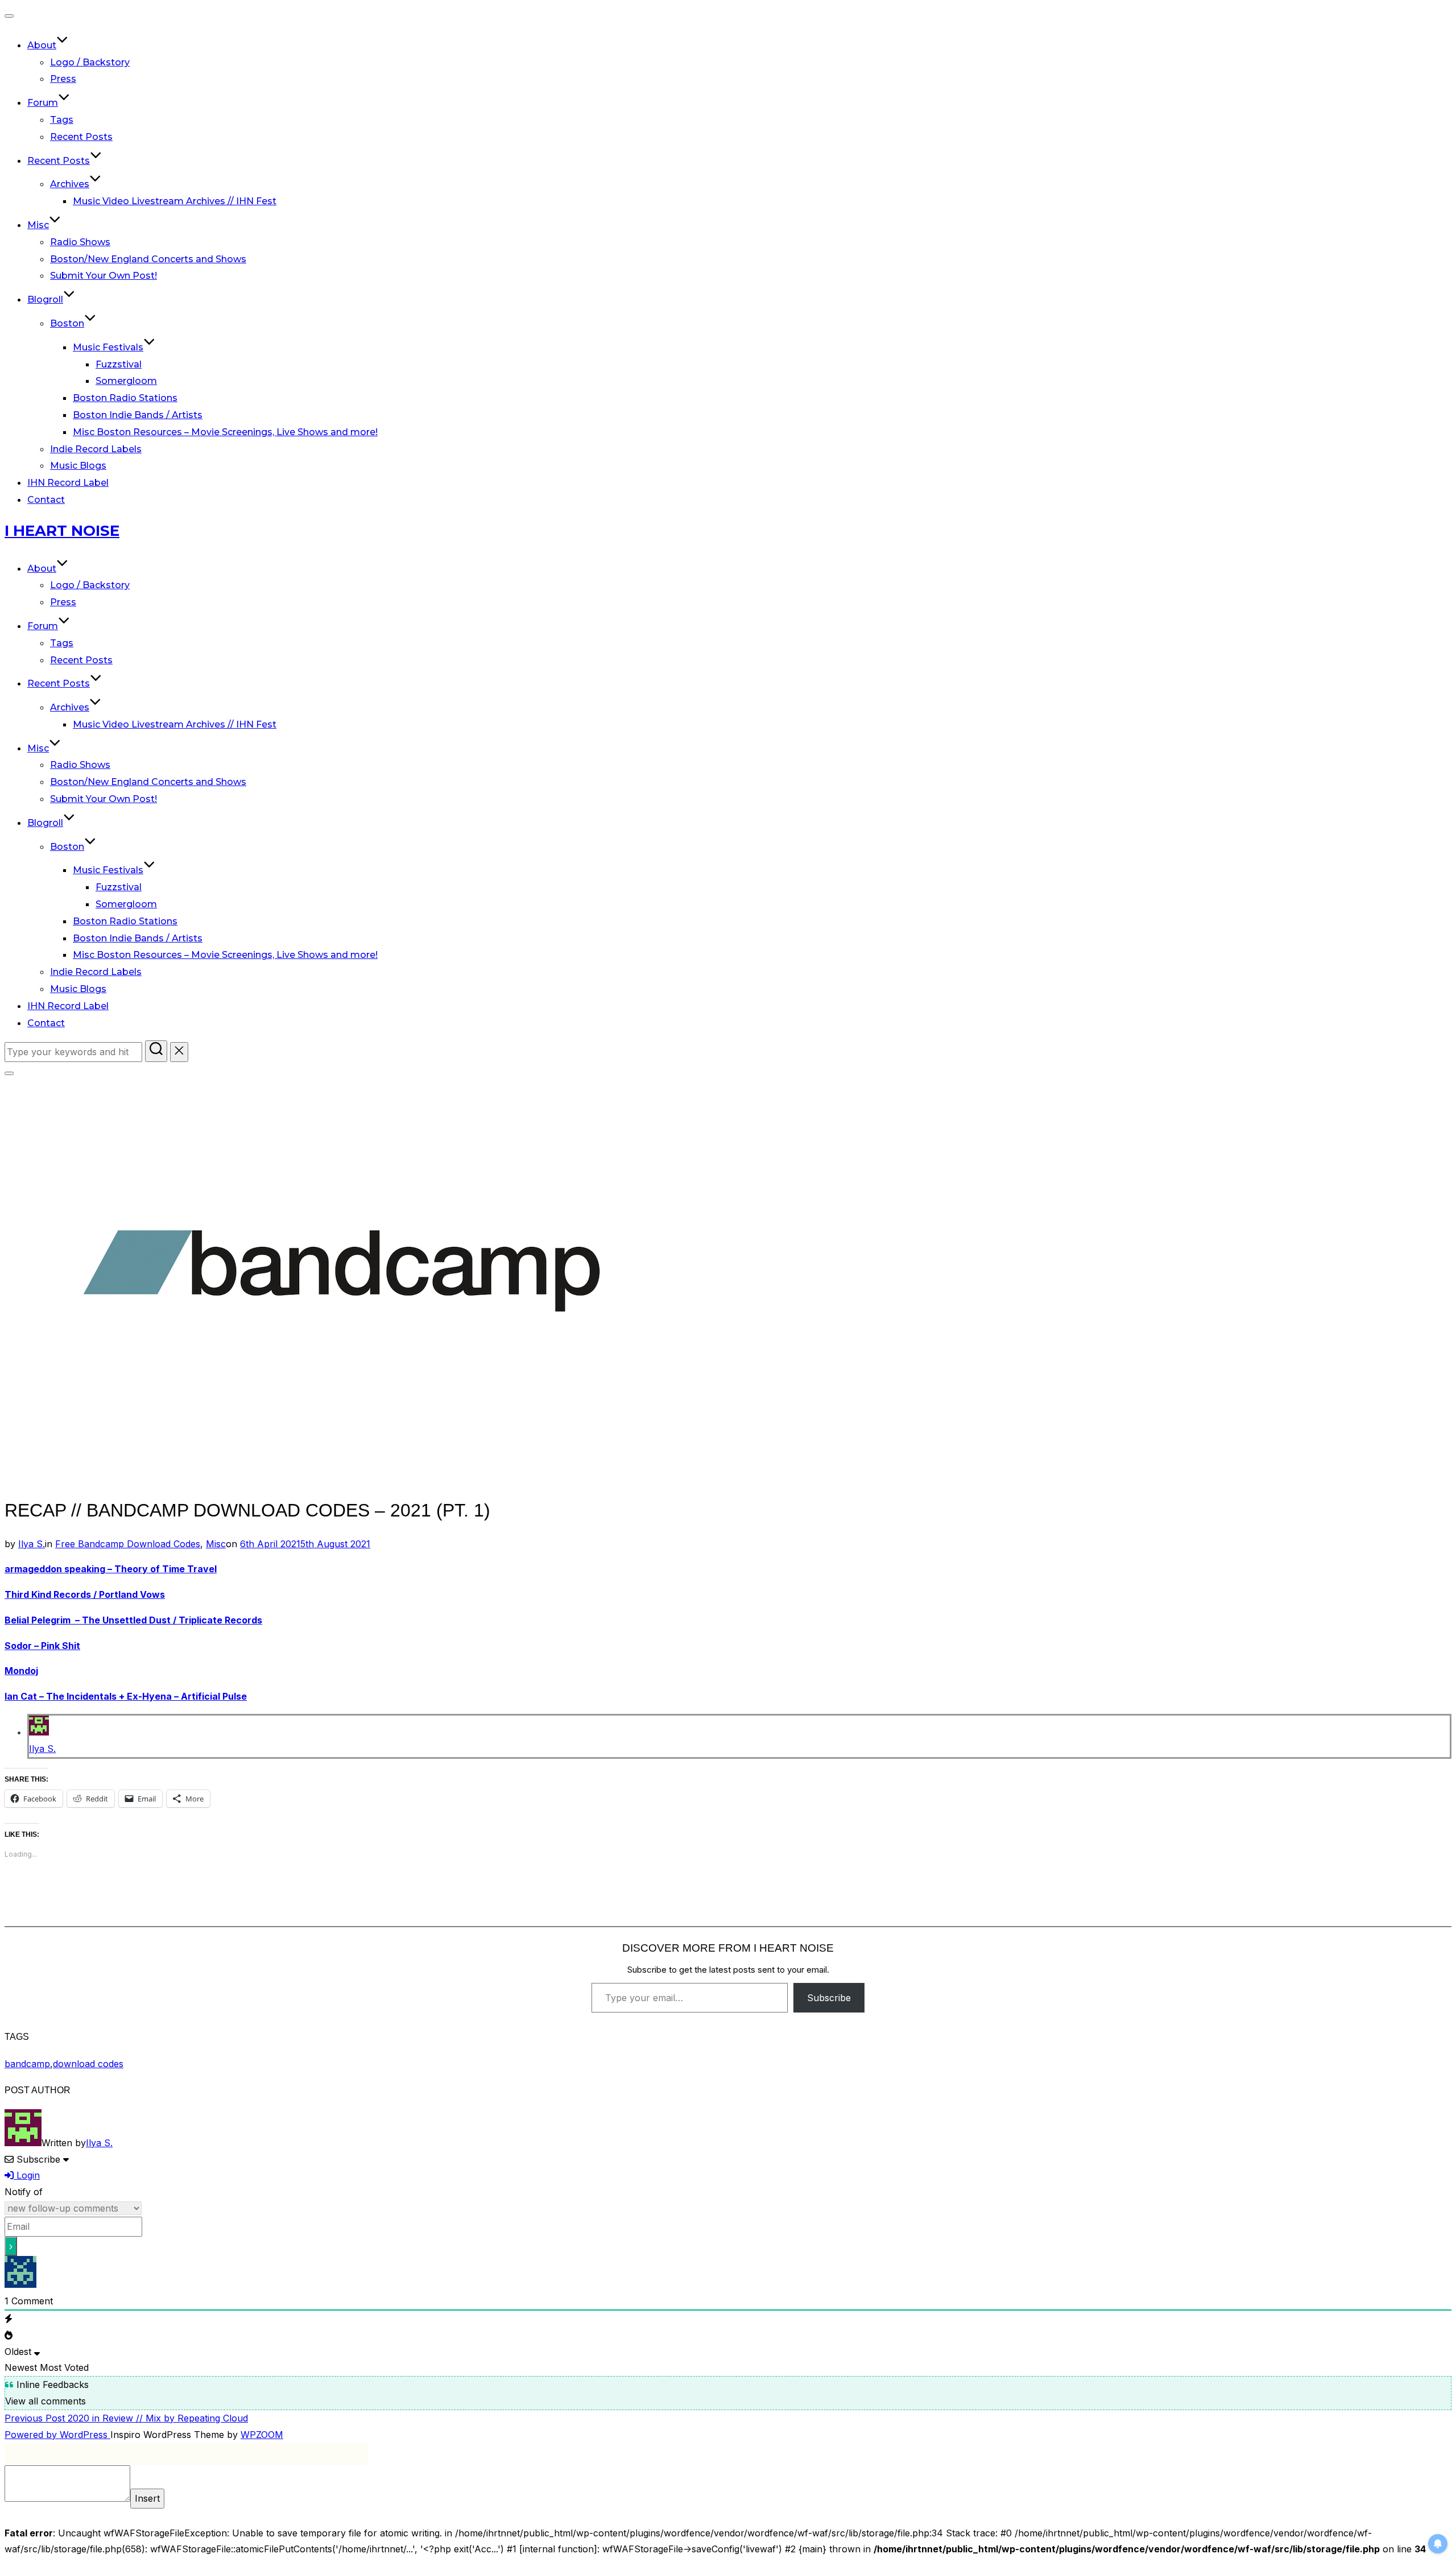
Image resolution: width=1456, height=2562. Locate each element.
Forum (43, 103)
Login (27, 2175)
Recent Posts (81, 137)
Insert (147, 2498)
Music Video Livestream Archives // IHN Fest (175, 201)
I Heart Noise (62, 531)
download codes (88, 2064)
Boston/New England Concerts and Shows (148, 259)
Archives (70, 184)
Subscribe (829, 1998)
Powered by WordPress (57, 2435)
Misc (38, 225)
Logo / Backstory (90, 62)
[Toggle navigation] (9, 16)
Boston (67, 323)
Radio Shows (80, 242)
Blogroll (45, 299)
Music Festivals (108, 347)
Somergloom (126, 381)
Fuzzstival (119, 364)
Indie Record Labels (96, 449)
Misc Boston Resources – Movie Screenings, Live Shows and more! (225, 432)
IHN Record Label (68, 483)
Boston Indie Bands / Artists (138, 415)
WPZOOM (262, 2435)
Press (63, 79)
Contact (46, 500)
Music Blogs (78, 466)
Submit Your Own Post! (104, 276)
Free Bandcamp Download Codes (128, 1544)
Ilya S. (32, 1544)
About (42, 45)
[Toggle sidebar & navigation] (9, 1073)
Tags (62, 120)
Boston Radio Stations (125, 398)
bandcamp (27, 2064)
